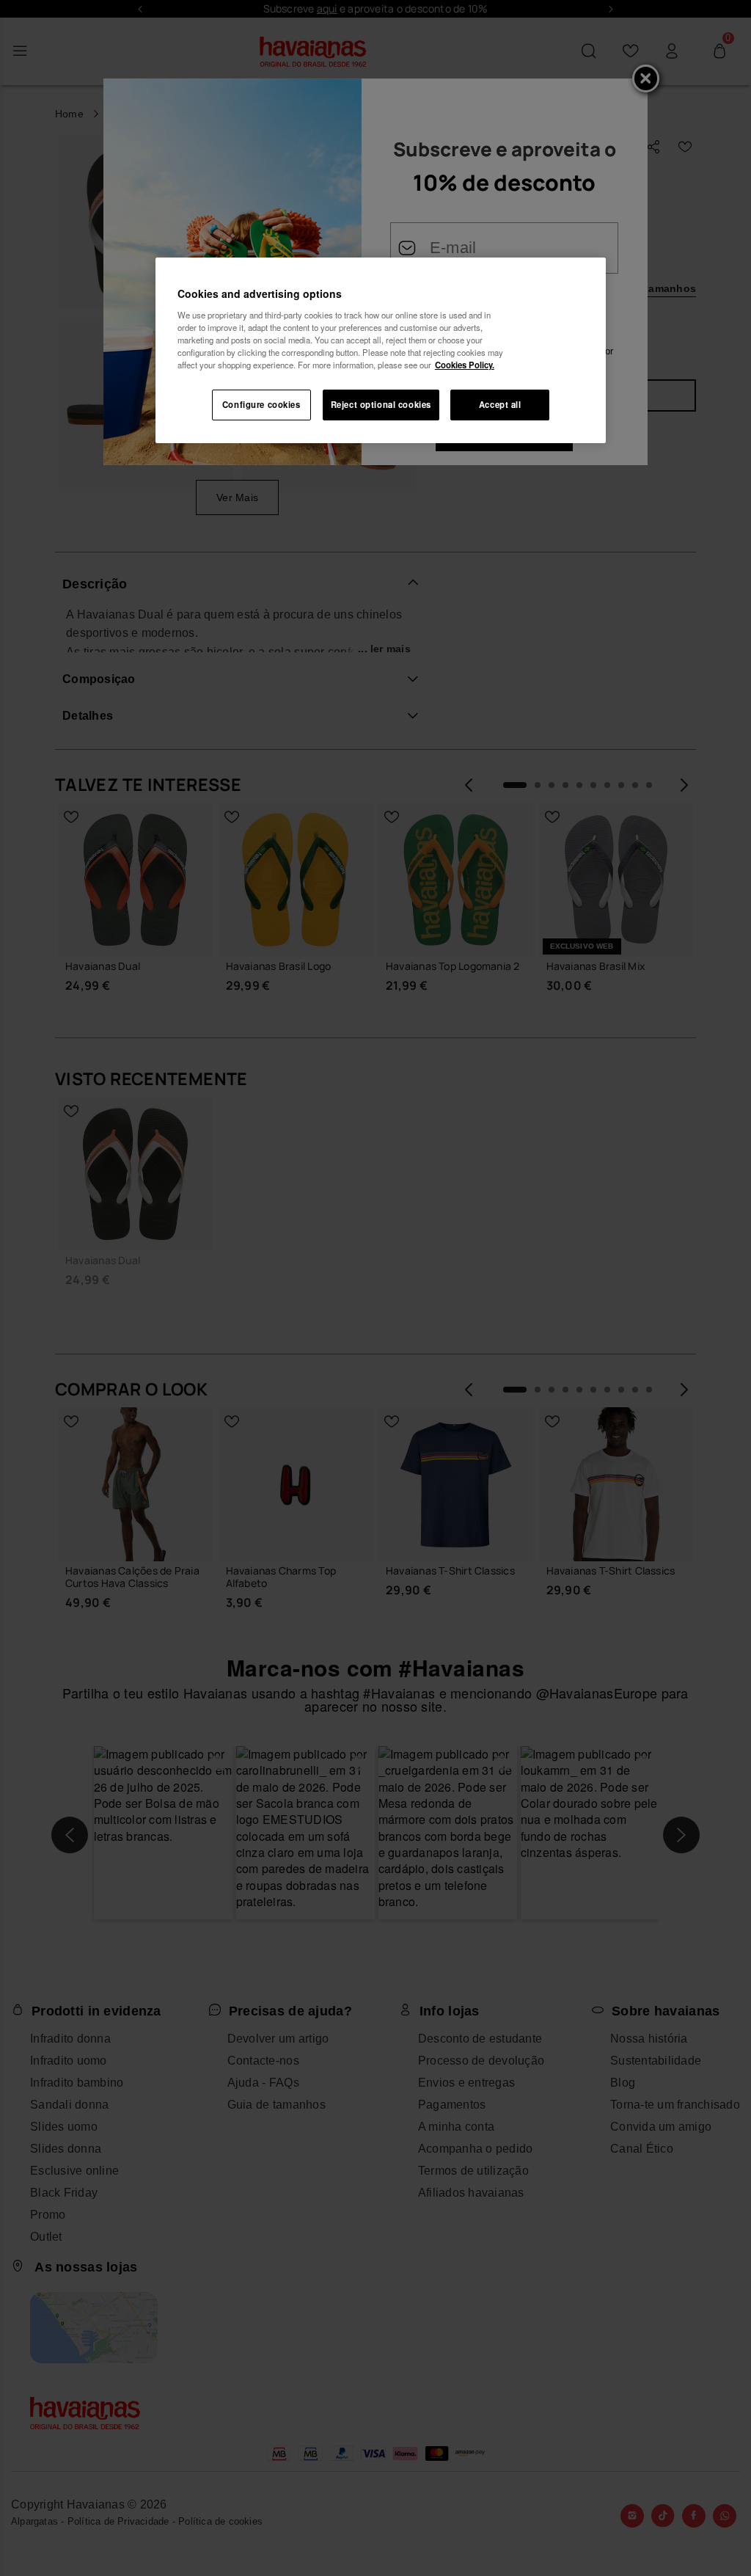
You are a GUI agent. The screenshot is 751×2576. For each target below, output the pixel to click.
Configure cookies (261, 404)
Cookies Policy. (465, 365)
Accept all (500, 404)
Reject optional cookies (381, 404)
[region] (381, 350)
